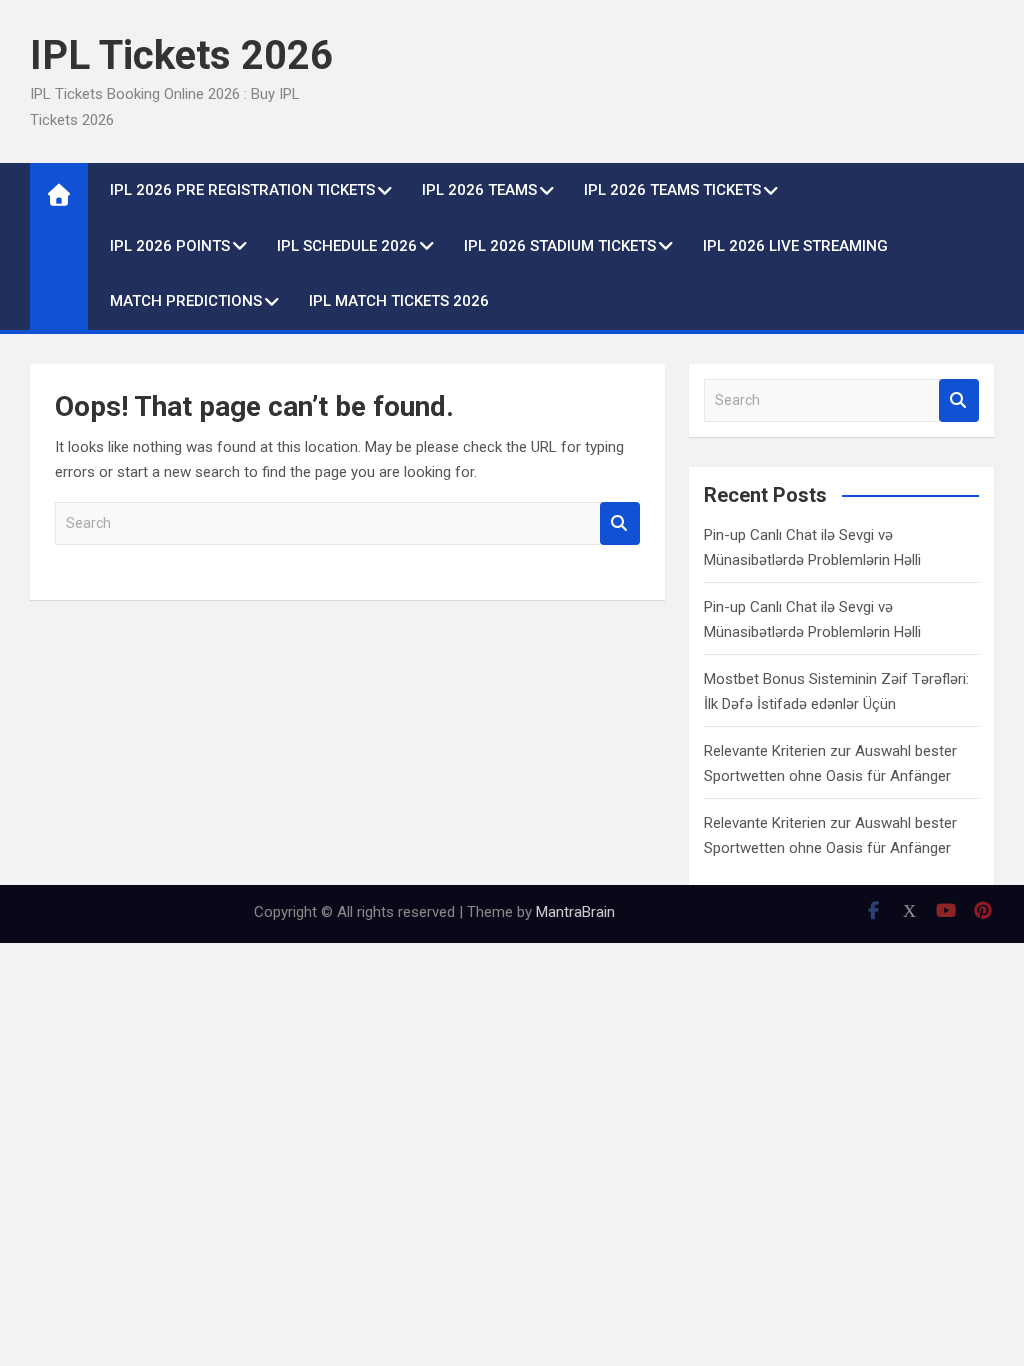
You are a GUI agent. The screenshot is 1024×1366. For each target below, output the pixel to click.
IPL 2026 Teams (479, 190)
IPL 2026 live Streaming (795, 246)
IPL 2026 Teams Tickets (672, 190)
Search (620, 523)
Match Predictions (186, 301)
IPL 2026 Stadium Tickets (560, 246)
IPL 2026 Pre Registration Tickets (242, 190)
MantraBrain (575, 912)
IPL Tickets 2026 (181, 55)
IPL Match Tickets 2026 (399, 301)
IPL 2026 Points (170, 246)
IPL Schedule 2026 (347, 246)
